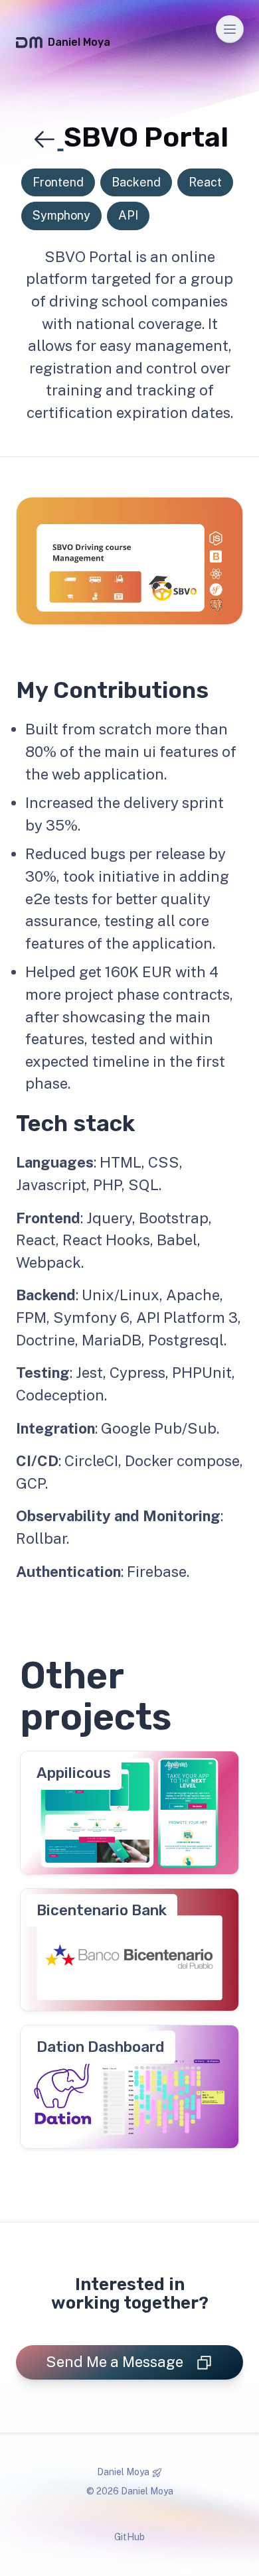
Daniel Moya (79, 42)
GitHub (129, 2537)
